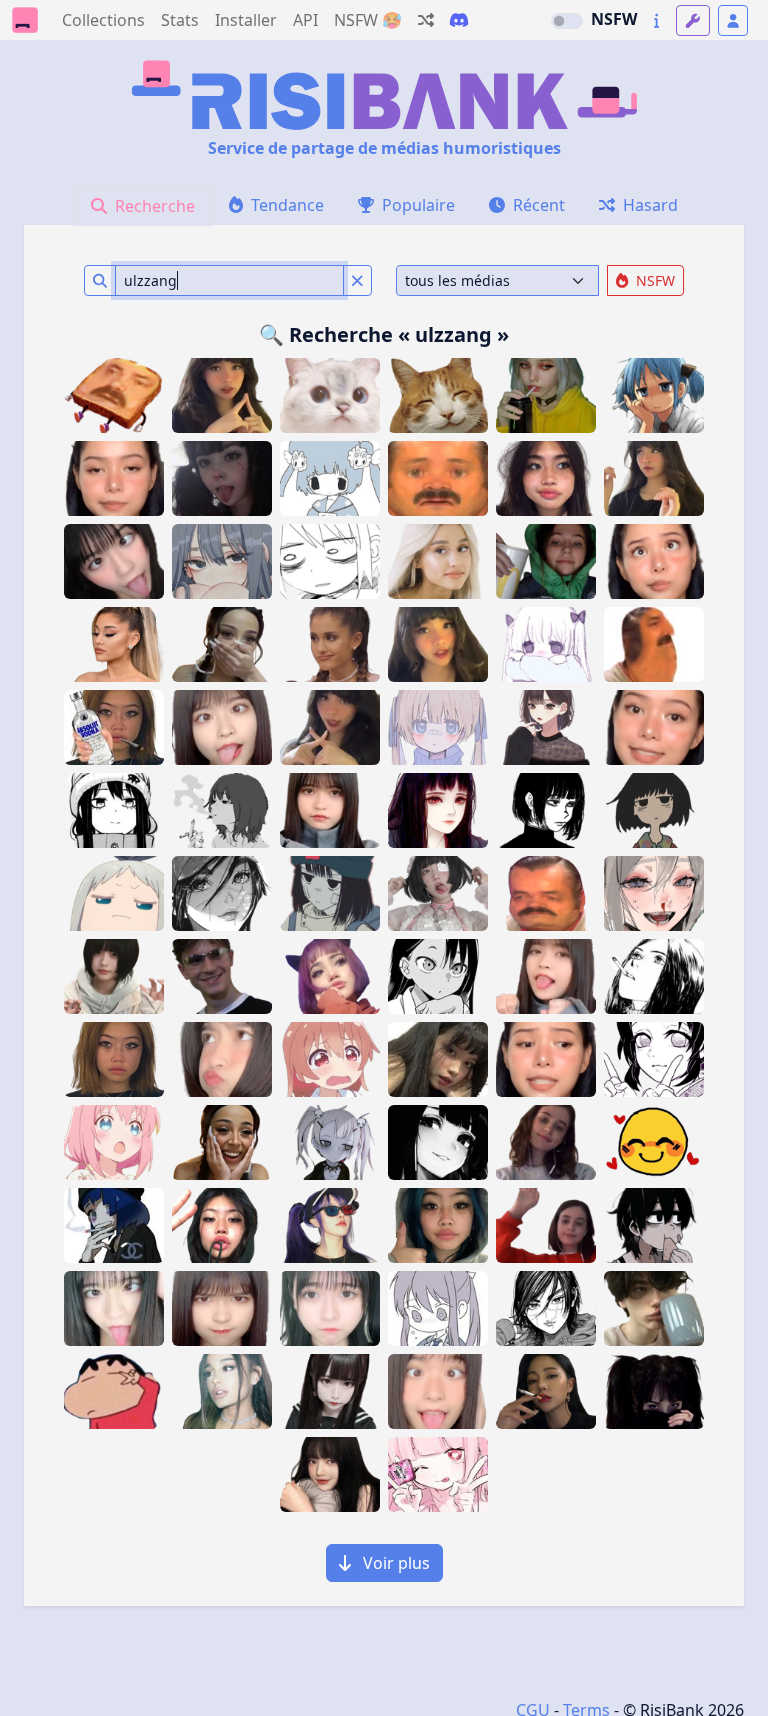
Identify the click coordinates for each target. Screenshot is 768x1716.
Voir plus (394, 1563)
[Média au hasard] (426, 20)
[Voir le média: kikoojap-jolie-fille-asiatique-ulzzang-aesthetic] (330, 1391)
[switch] (567, 21)
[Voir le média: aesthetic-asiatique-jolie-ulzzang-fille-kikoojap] (330, 1474)
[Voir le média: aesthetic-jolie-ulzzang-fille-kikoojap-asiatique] (546, 1391)
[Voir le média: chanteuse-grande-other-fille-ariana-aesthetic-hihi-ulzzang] (114, 644)
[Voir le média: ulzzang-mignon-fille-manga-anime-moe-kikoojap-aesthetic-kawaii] (222, 810)
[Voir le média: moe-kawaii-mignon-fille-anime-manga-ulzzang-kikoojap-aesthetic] (438, 727)
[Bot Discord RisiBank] (459, 20)
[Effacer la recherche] (357, 280)
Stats (180, 20)
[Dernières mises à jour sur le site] (656, 20)
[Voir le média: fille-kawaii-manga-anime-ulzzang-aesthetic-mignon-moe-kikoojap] (114, 1142)
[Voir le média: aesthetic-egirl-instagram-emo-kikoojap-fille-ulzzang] (330, 976)
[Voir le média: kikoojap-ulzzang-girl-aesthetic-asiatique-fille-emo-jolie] (438, 1142)
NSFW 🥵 (368, 20)
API (305, 20)
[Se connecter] (733, 20)
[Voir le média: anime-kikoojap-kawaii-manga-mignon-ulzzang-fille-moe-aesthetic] (546, 727)
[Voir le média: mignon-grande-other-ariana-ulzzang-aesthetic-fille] (330, 644)
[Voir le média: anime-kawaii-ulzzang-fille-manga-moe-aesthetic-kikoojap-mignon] (438, 976)
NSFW (614, 19)
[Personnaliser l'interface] (693, 20)
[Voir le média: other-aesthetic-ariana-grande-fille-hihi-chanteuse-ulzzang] (438, 561)
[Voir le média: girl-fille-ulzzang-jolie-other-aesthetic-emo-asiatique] (222, 478)
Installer (246, 20)
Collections (103, 20)
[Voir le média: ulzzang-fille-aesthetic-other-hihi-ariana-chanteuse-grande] (222, 1391)
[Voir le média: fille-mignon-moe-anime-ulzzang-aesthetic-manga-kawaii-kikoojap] (438, 810)
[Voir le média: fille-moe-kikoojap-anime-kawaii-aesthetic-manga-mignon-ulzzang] (546, 810)
